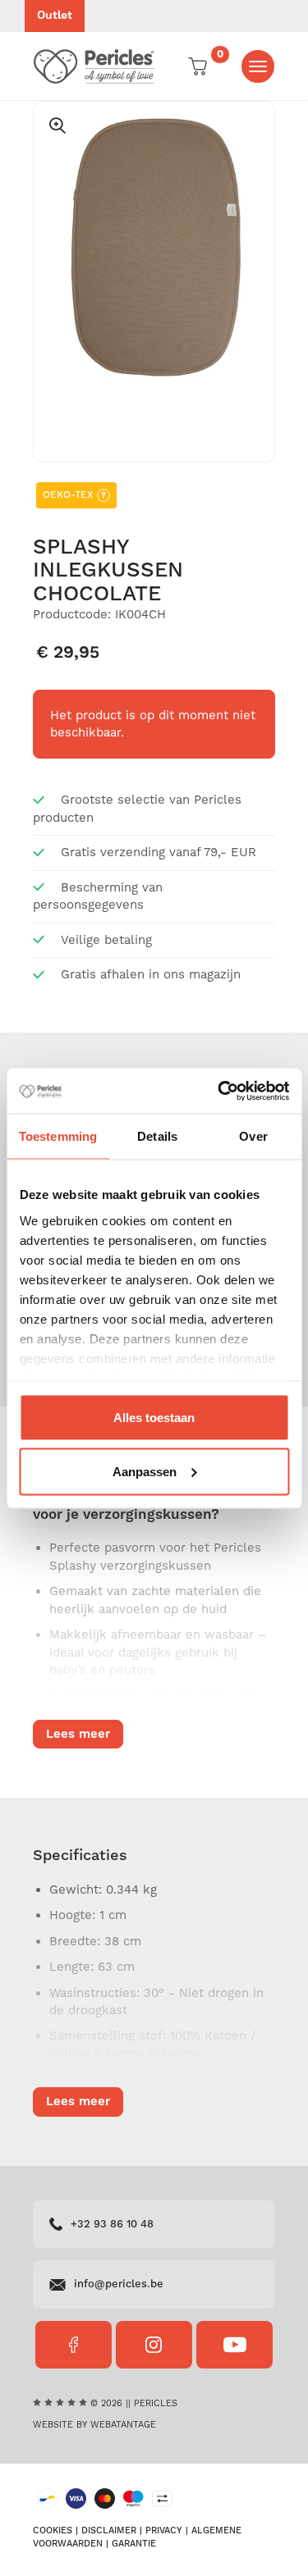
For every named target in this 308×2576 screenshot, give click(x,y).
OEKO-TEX (74, 495)
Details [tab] (157, 1136)
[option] (154, 246)
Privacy (164, 2531)
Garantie (134, 2544)
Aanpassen (145, 1471)
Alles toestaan (154, 1418)
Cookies (53, 2531)
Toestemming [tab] (58, 1136)
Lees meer (78, 1734)
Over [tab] (253, 1136)
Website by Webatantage (94, 2425)
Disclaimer (109, 2531)
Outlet (55, 16)
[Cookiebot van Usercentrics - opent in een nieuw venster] (219, 1091)
